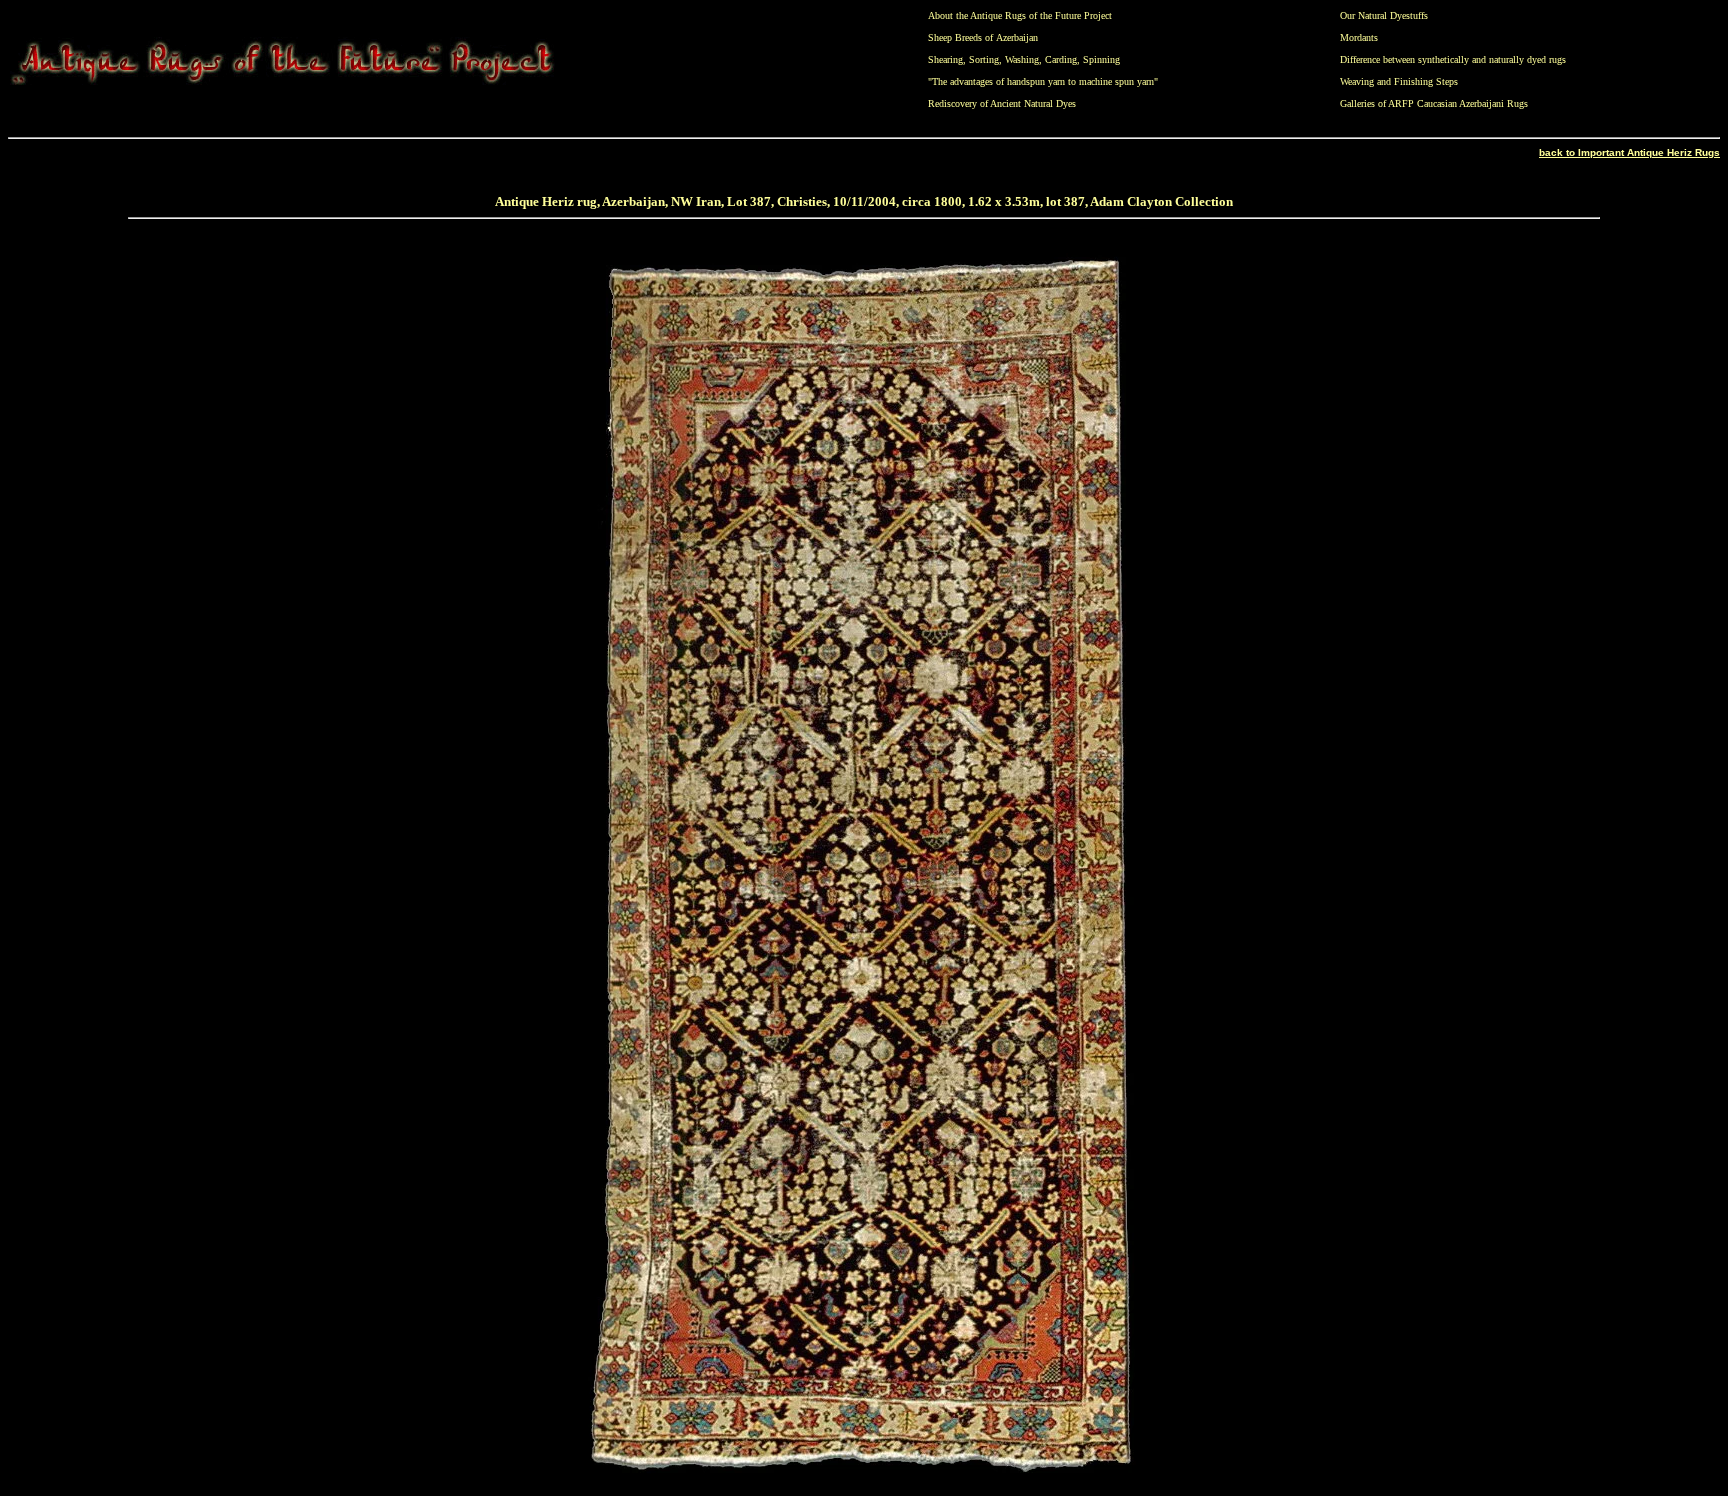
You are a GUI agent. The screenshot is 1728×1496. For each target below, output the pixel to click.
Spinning (1101, 59)
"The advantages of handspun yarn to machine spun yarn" (1043, 81)
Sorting (984, 59)
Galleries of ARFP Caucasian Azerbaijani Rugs (1434, 103)
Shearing (945, 59)
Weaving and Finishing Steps (1399, 81)
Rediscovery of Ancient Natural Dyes (1002, 103)
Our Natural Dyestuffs (1384, 15)
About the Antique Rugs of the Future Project (1020, 15)
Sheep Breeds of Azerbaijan (983, 37)
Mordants (1359, 37)
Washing (1022, 59)
